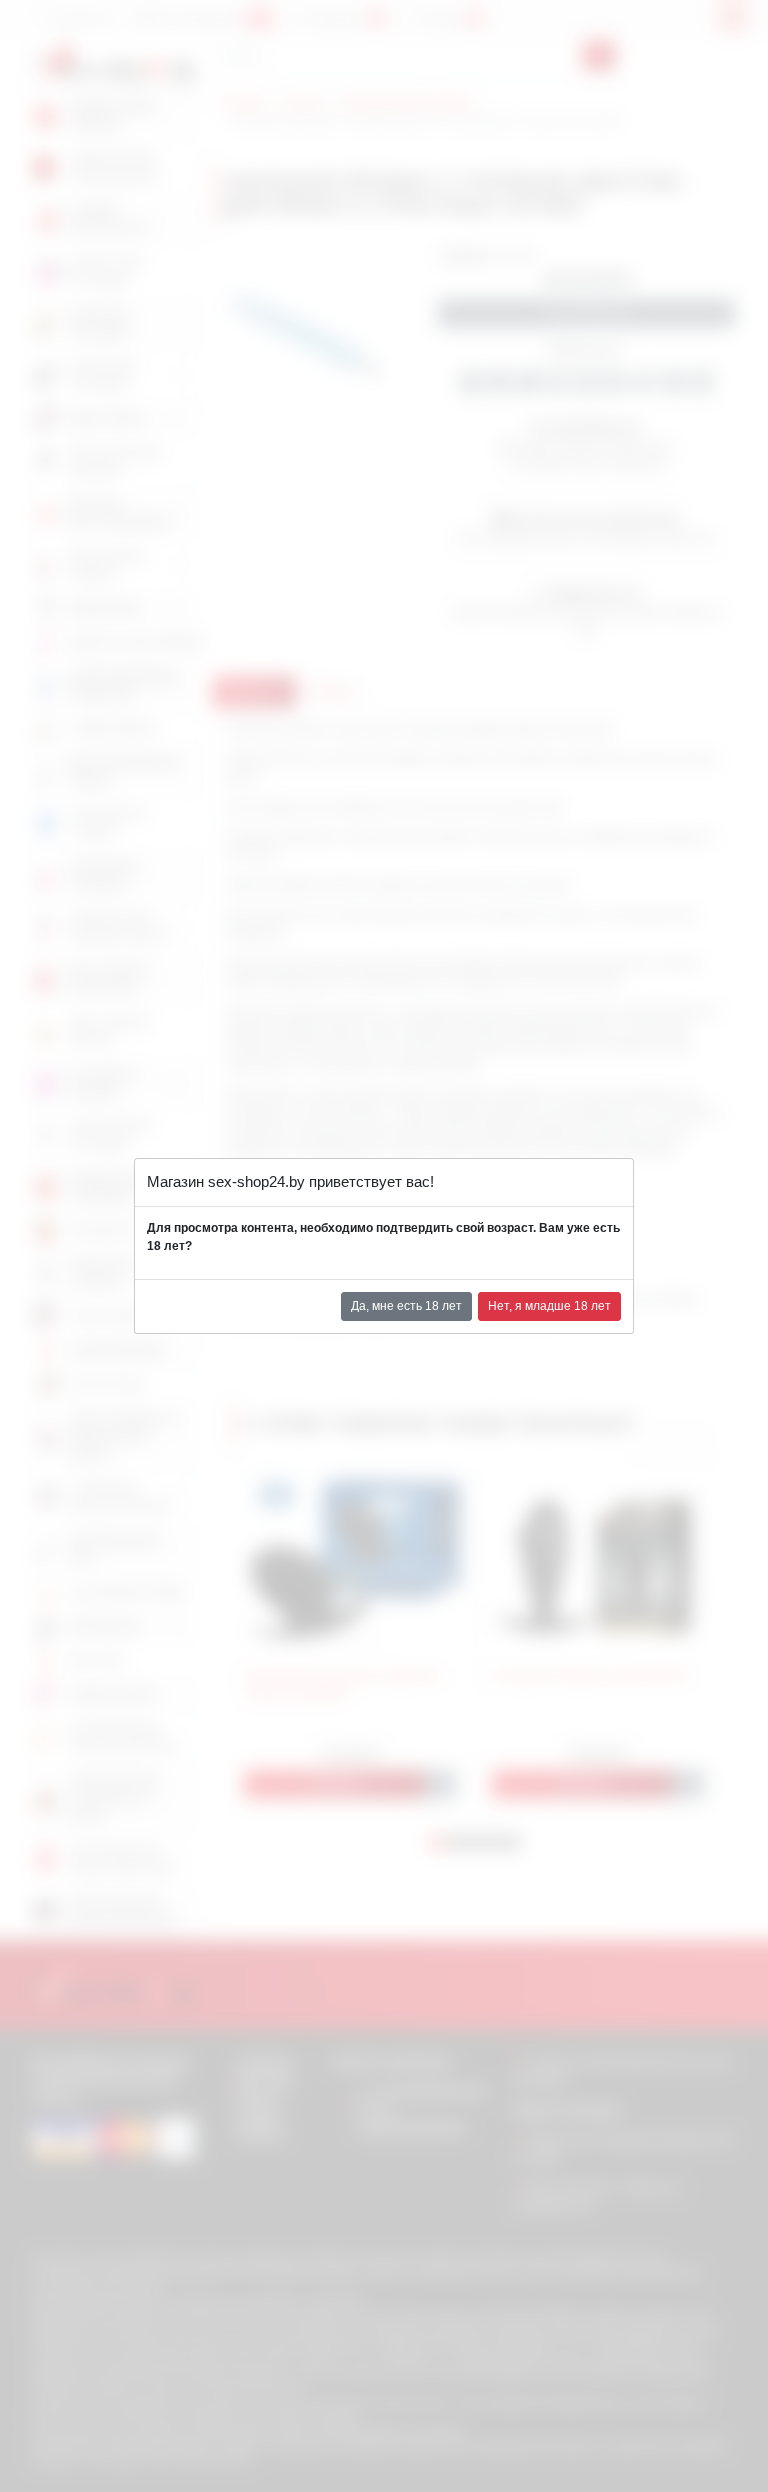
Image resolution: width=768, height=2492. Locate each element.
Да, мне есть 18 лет (406, 1306)
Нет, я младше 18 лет (549, 1306)
